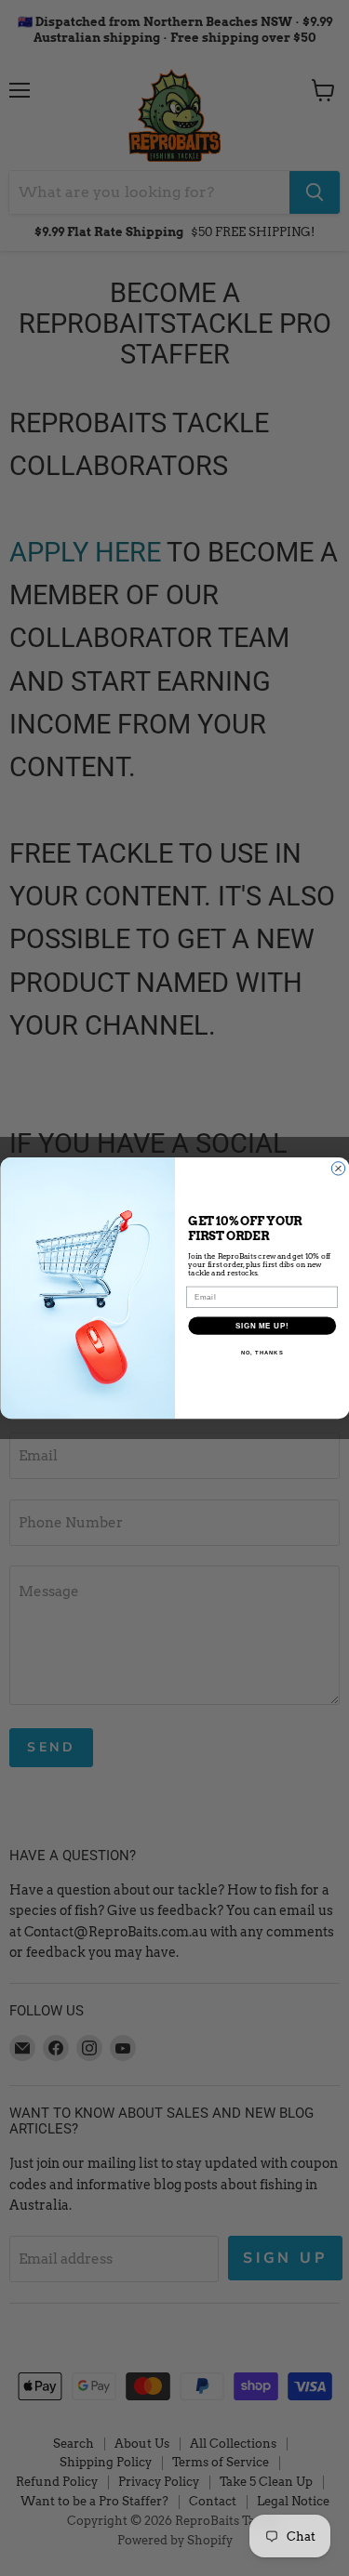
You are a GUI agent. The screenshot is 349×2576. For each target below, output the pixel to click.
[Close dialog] (338, 1169)
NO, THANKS (262, 1353)
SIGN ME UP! (262, 1326)
